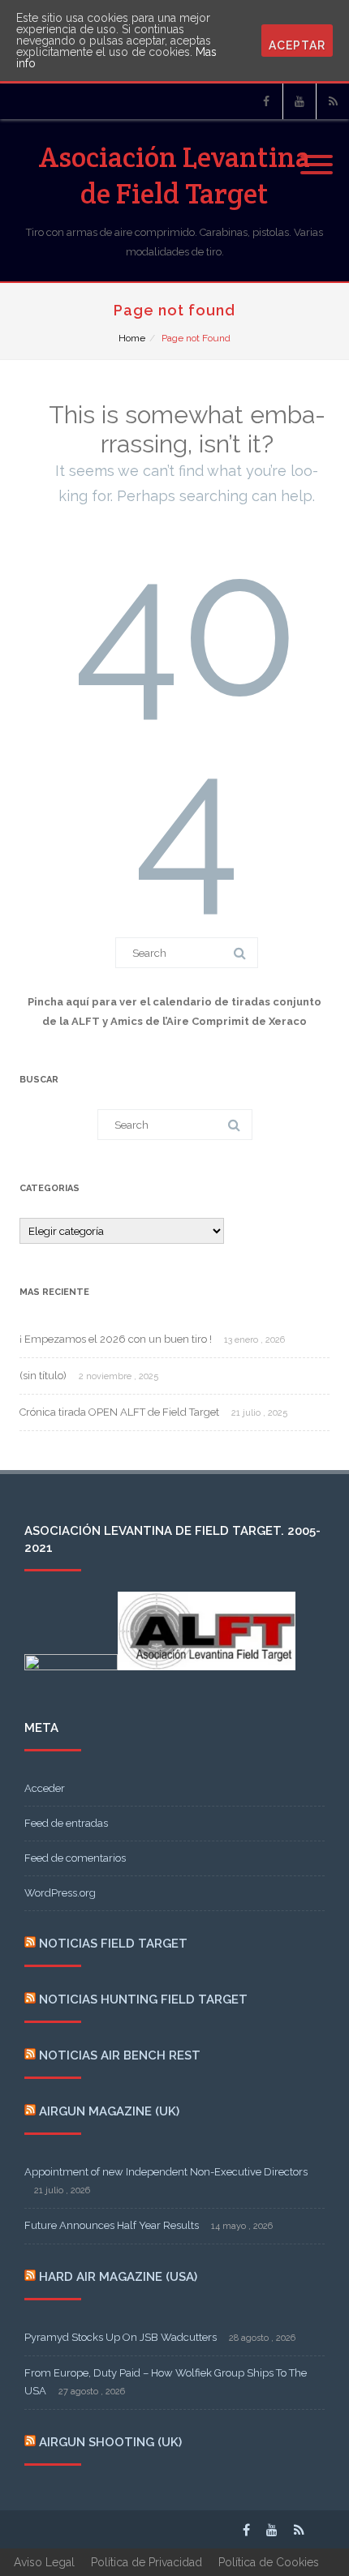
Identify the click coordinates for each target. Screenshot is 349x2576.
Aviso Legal (44, 2562)
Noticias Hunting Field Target (143, 2000)
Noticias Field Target (113, 1944)
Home (132, 338)
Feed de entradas (66, 1823)
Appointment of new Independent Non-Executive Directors (166, 2172)
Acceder (45, 1788)
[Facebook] (266, 101)
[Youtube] (299, 101)
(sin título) (43, 1376)
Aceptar (297, 45)
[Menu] (317, 155)
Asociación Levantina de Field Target (174, 175)
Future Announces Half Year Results (112, 2225)
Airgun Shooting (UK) (110, 2442)
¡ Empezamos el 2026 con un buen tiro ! (116, 1339)
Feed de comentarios (75, 1858)
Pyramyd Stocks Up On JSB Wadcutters (121, 2337)
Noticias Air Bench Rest (120, 2055)
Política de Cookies (269, 2562)
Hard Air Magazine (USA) (118, 2277)
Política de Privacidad (146, 2562)
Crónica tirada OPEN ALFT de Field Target (119, 1412)
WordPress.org (60, 1893)
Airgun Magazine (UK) (109, 2111)
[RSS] (333, 101)
